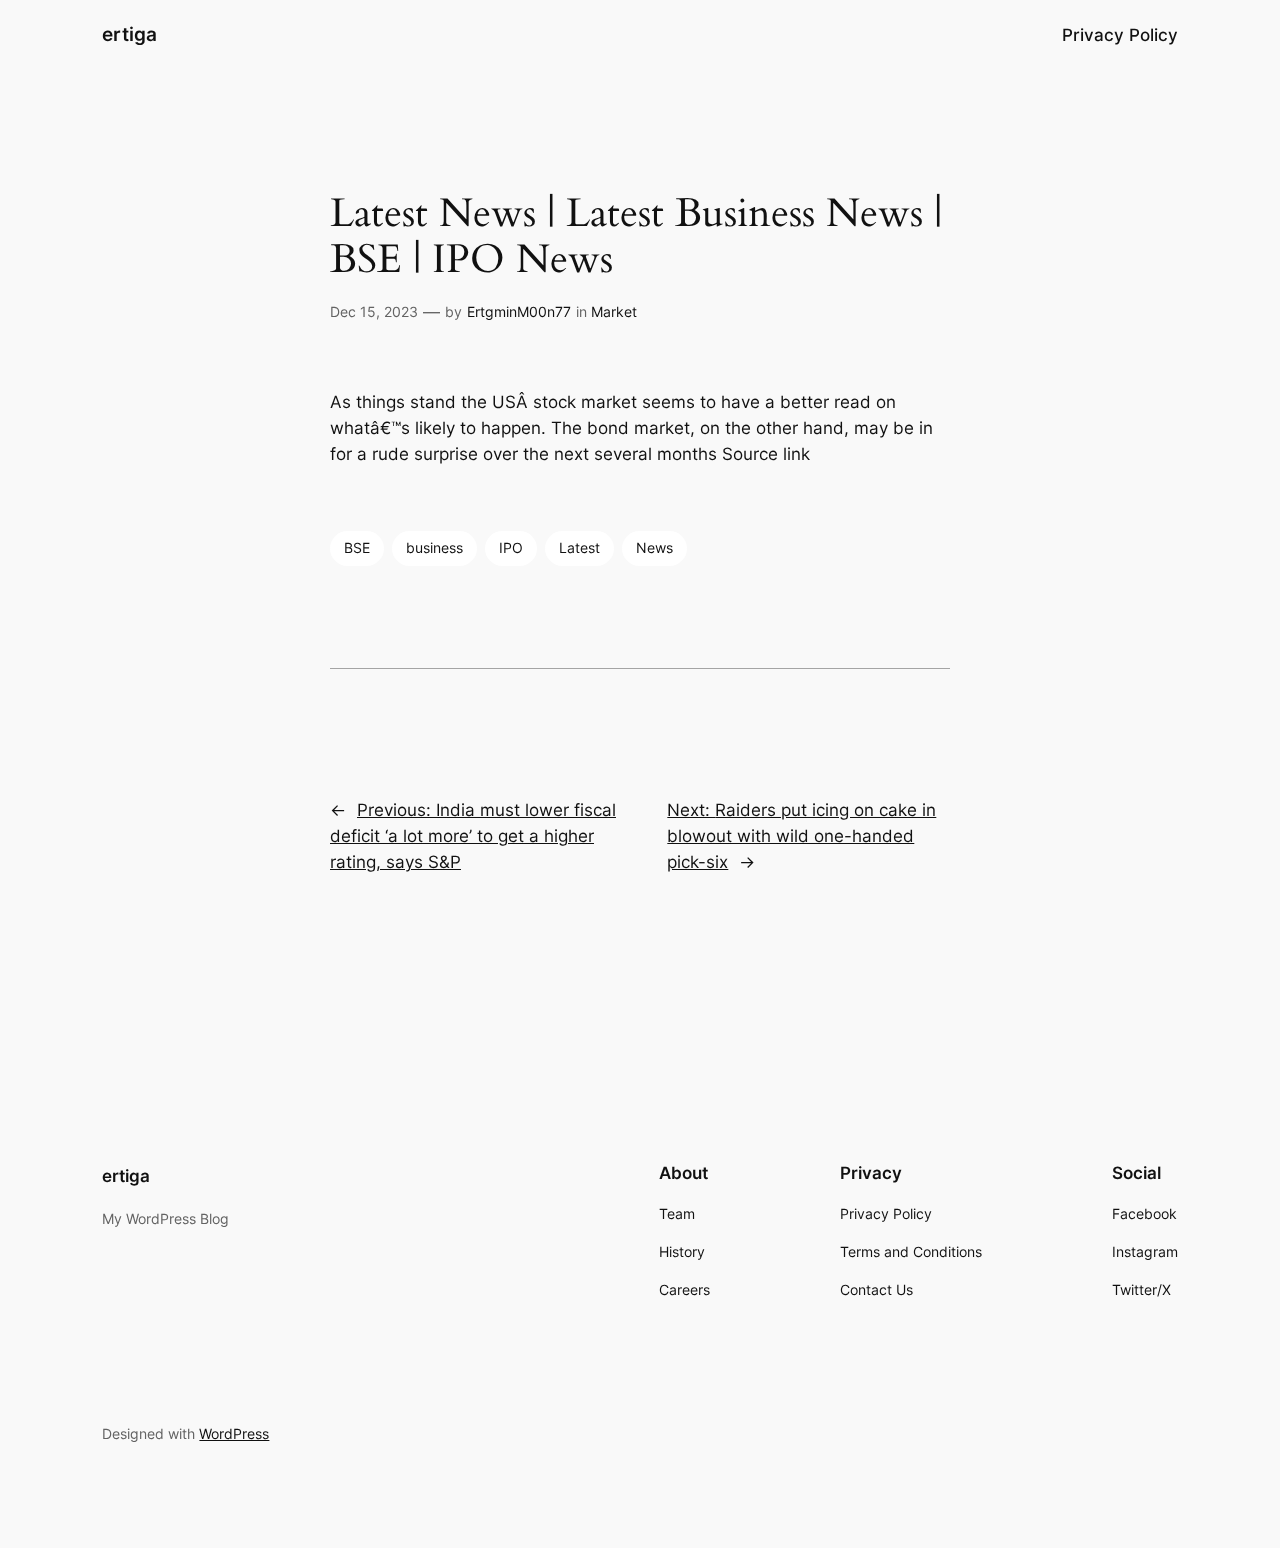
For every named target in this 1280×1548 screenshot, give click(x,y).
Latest (579, 547)
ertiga (129, 34)
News (654, 547)
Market (614, 311)
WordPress (234, 1433)
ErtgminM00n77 (519, 311)
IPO (511, 547)
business (434, 547)
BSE (357, 547)
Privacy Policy (1120, 35)
